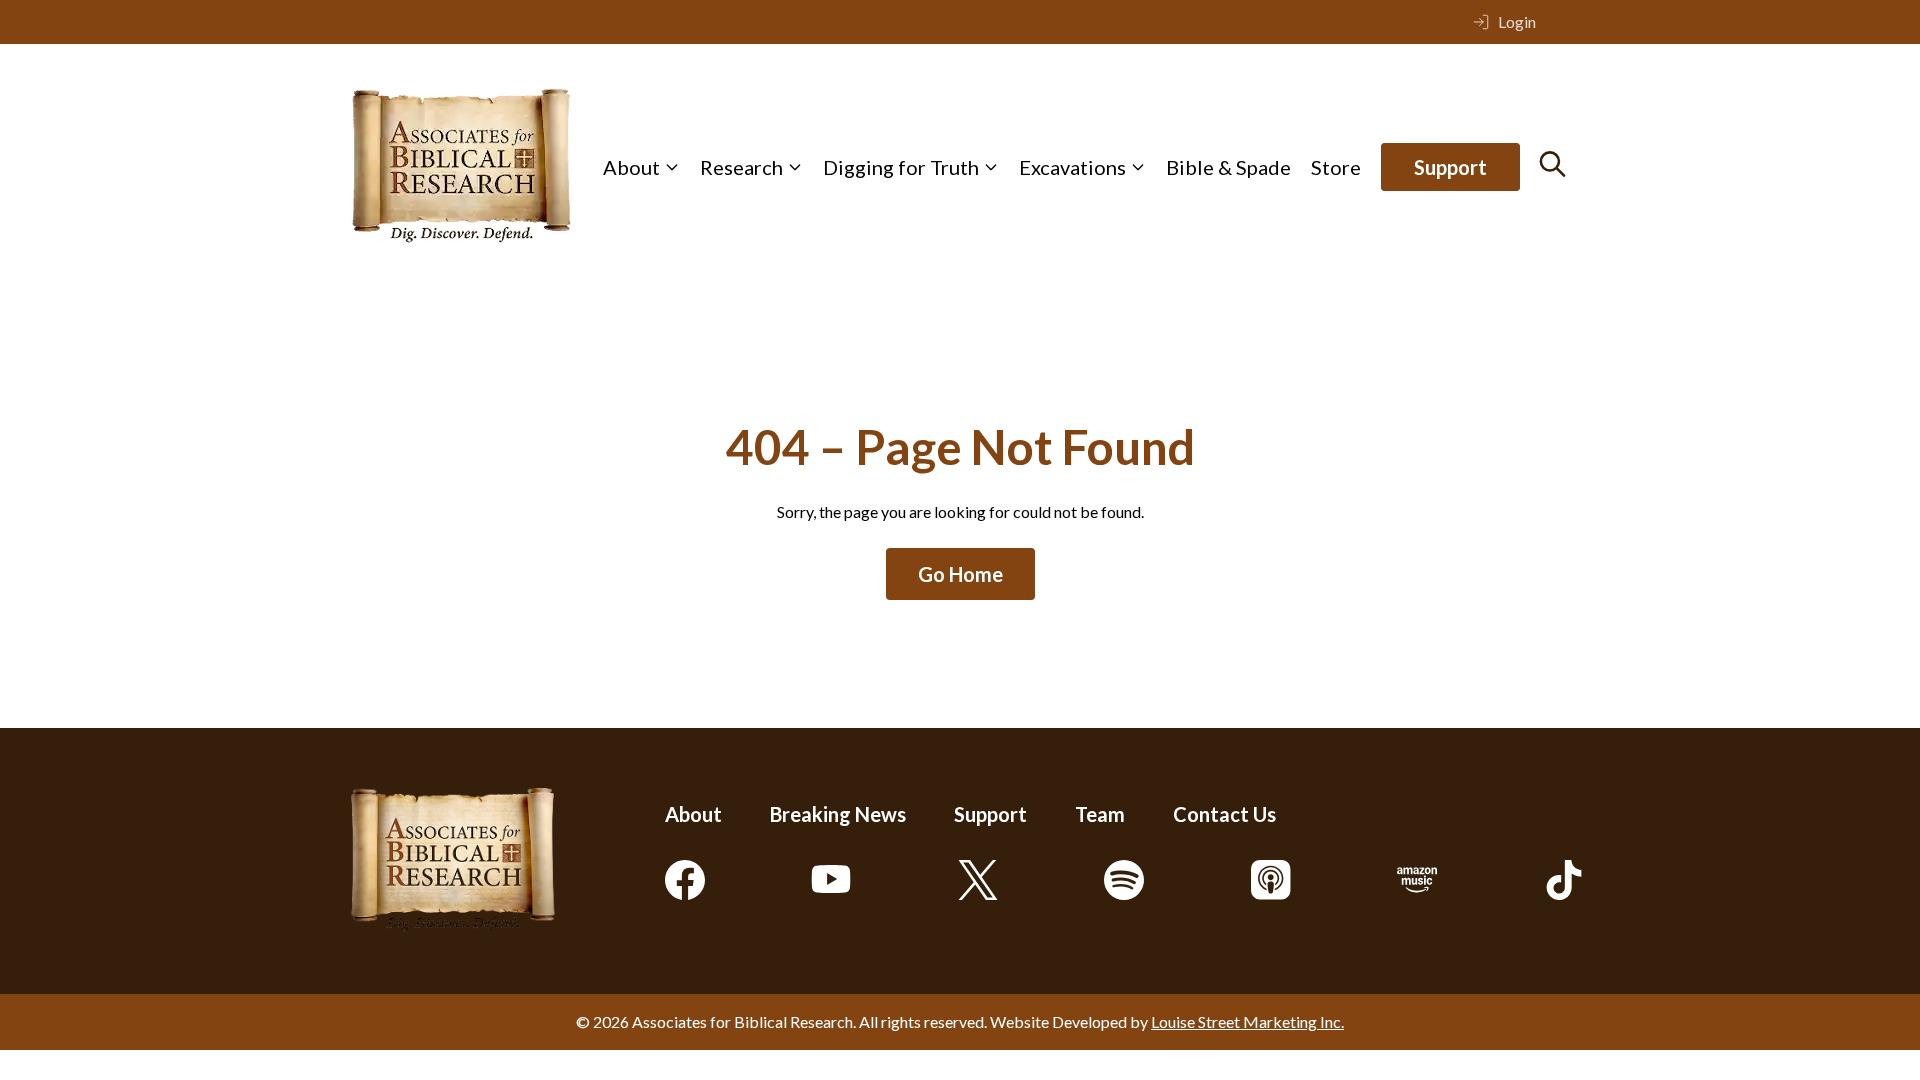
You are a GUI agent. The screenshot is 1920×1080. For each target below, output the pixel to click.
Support (1450, 167)
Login (1517, 21)
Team (1100, 814)
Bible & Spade (1228, 167)
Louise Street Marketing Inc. (1247, 1021)
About (631, 167)
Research (741, 167)
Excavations (1072, 167)
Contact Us (1224, 814)
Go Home (960, 574)
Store (1336, 167)
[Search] (1552, 164)
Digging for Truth (901, 167)
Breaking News (838, 814)
